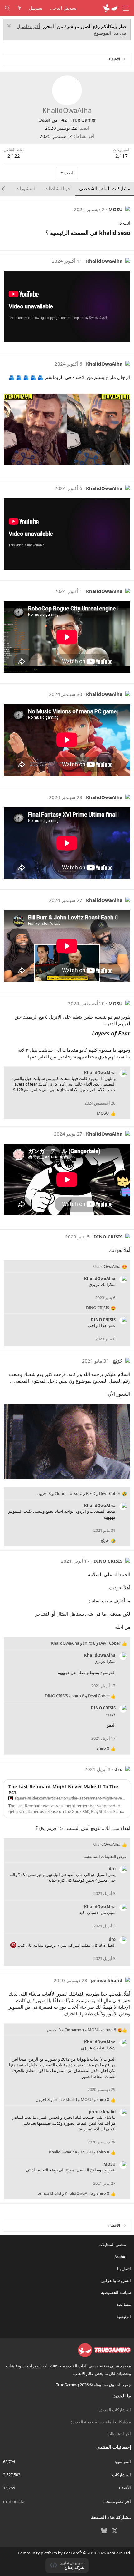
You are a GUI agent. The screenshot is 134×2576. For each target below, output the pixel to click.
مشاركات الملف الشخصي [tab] (105, 188)
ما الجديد (122, 2396)
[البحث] (7, 8)
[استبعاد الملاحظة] (10, 26)
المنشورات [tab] (26, 188)
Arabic (121, 2257)
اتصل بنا (124, 2269)
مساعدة (124, 2304)
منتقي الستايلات (113, 2245)
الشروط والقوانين (116, 2280)
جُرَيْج (118, 1361)
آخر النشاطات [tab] (58, 188)
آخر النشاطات (119, 2434)
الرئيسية (124, 2316)
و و (86, 1643)
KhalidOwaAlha (104, 261)
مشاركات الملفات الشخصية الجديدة (101, 2422)
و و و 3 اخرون (79, 1493)
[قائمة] (126, 8)
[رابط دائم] (43, 233)
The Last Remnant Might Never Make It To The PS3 (63, 1789)
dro (118, 1769)
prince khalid (107, 1980)
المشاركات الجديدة (115, 2410)
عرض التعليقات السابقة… (105, 1856)
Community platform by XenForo (74, 2553)
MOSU (115, 209)
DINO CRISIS (108, 1237)
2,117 (122, 156)
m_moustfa (14, 2501)
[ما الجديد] (19, 8)
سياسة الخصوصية (116, 2292)
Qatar (44, 120)
